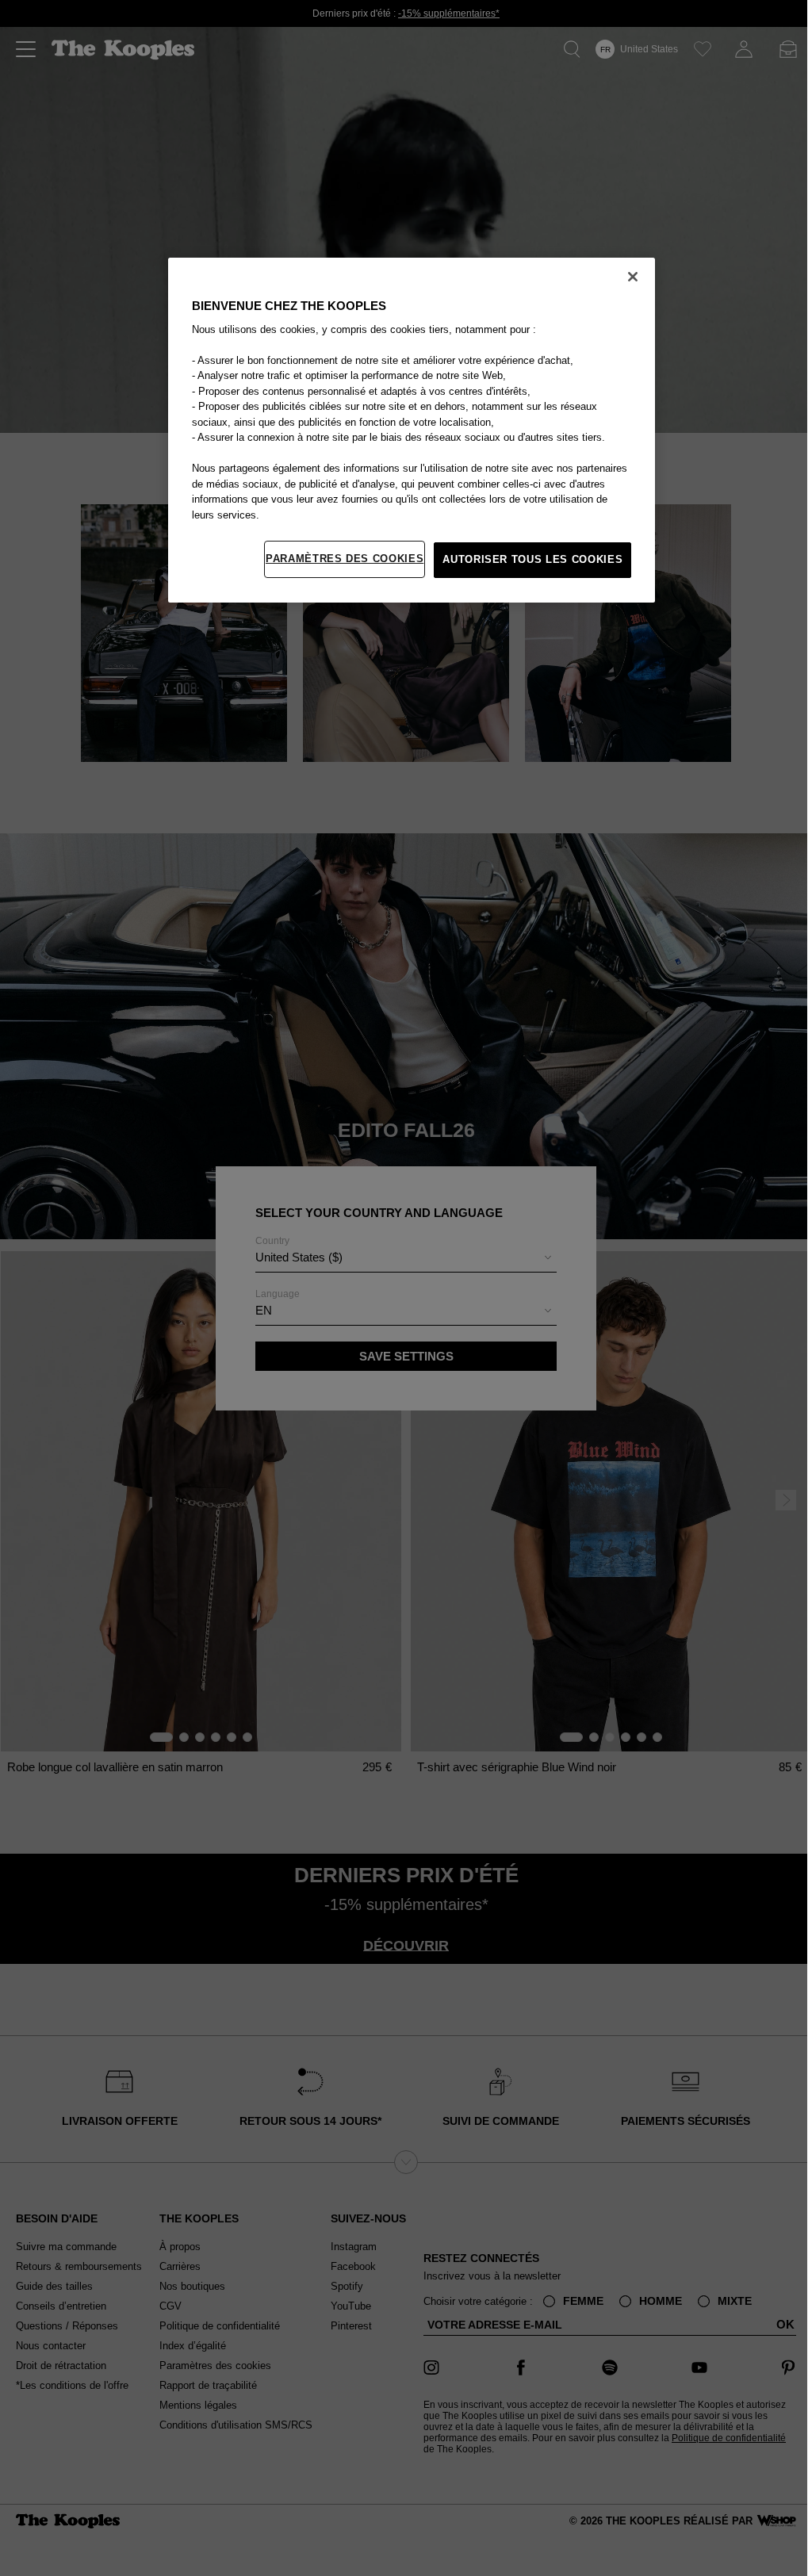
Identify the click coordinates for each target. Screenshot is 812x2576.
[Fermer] (633, 277)
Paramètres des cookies (345, 559)
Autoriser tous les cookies (532, 559)
